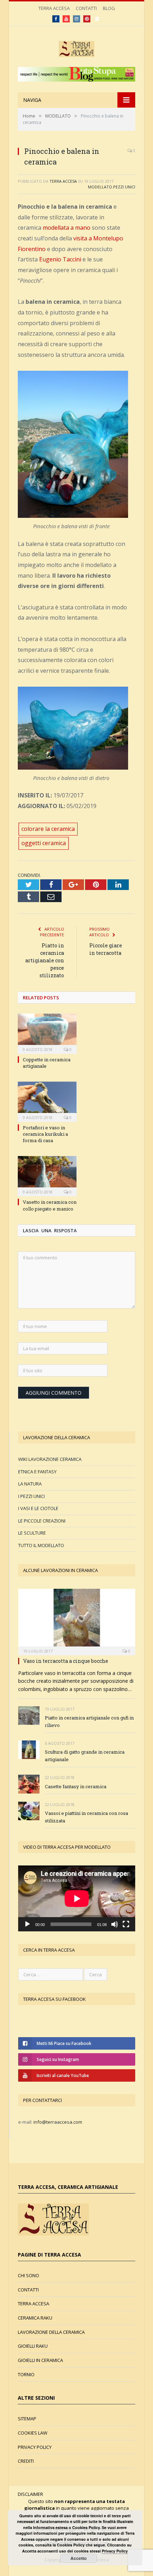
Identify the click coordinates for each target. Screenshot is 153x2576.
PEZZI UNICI (124, 187)
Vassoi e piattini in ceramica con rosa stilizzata (86, 1817)
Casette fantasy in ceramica (76, 1786)
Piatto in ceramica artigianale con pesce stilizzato (45, 960)
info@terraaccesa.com (58, 2122)
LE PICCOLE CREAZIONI (42, 1521)
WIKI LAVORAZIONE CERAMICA (50, 1459)
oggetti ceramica (44, 843)
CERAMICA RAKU (35, 2318)
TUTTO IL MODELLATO (41, 1545)
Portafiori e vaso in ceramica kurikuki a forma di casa (45, 1134)
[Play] (27, 1924)
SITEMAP (27, 2419)
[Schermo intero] (126, 1924)
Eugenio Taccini (60, 259)
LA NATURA (30, 1484)
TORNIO (26, 2374)
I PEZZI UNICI (31, 1496)
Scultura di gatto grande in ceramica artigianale (85, 1756)
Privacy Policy (115, 2551)
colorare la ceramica (48, 829)
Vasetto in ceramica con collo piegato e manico (50, 1205)
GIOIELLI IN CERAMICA (40, 2360)
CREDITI (26, 2461)
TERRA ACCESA (54, 8)
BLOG (109, 8)
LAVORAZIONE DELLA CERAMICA (51, 2332)
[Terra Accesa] (76, 48)
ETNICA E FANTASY (37, 1472)
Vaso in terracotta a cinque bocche (66, 1661)
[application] (77, 1898)
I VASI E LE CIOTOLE (38, 1508)
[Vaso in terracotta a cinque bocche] (77, 1620)
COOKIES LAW (33, 2433)
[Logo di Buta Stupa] (76, 80)
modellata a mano (67, 228)
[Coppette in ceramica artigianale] (47, 1033)
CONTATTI (86, 8)
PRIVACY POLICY (35, 2447)
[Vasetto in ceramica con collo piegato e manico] (47, 1175)
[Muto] (115, 1924)
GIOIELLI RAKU (33, 2346)
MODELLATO (100, 187)
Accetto (78, 2558)
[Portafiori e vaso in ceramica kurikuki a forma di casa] (47, 1101)
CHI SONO (28, 2275)
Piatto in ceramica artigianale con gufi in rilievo (89, 1721)
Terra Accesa (63, 181)
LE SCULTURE (32, 1533)
